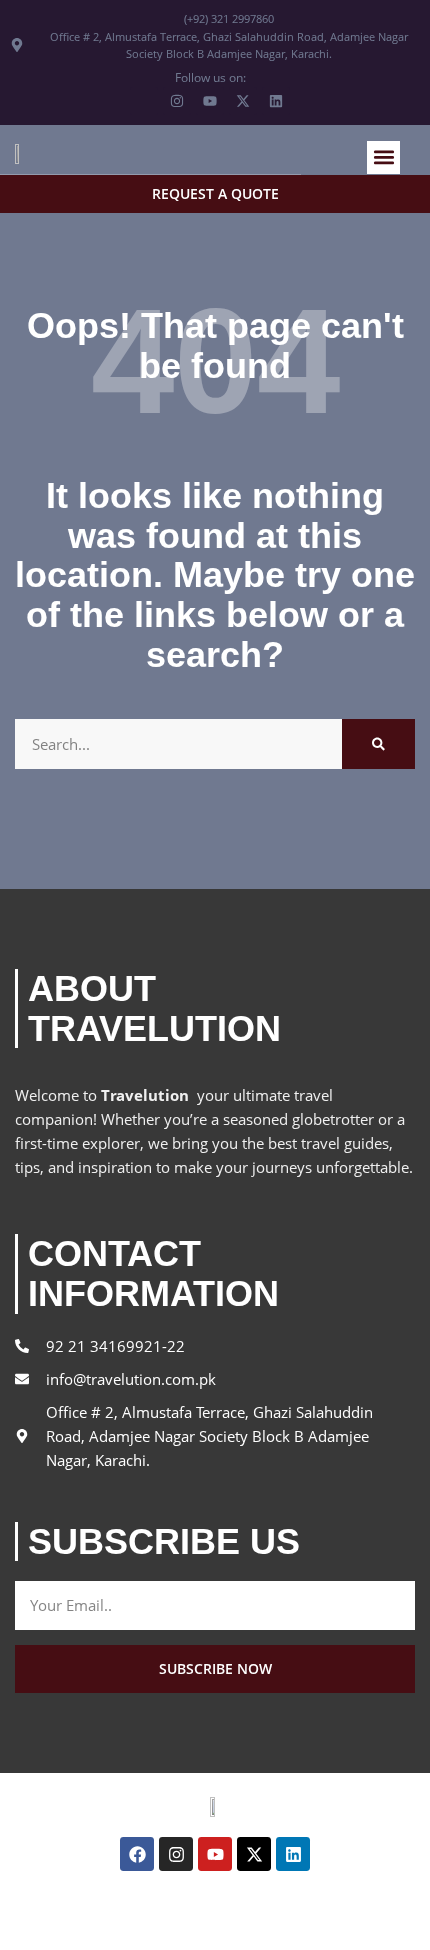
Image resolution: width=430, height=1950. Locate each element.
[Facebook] (137, 1854)
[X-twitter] (254, 1854)
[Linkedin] (293, 1854)
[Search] (378, 744)
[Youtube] (215, 1854)
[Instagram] (176, 1854)
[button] (383, 157)
